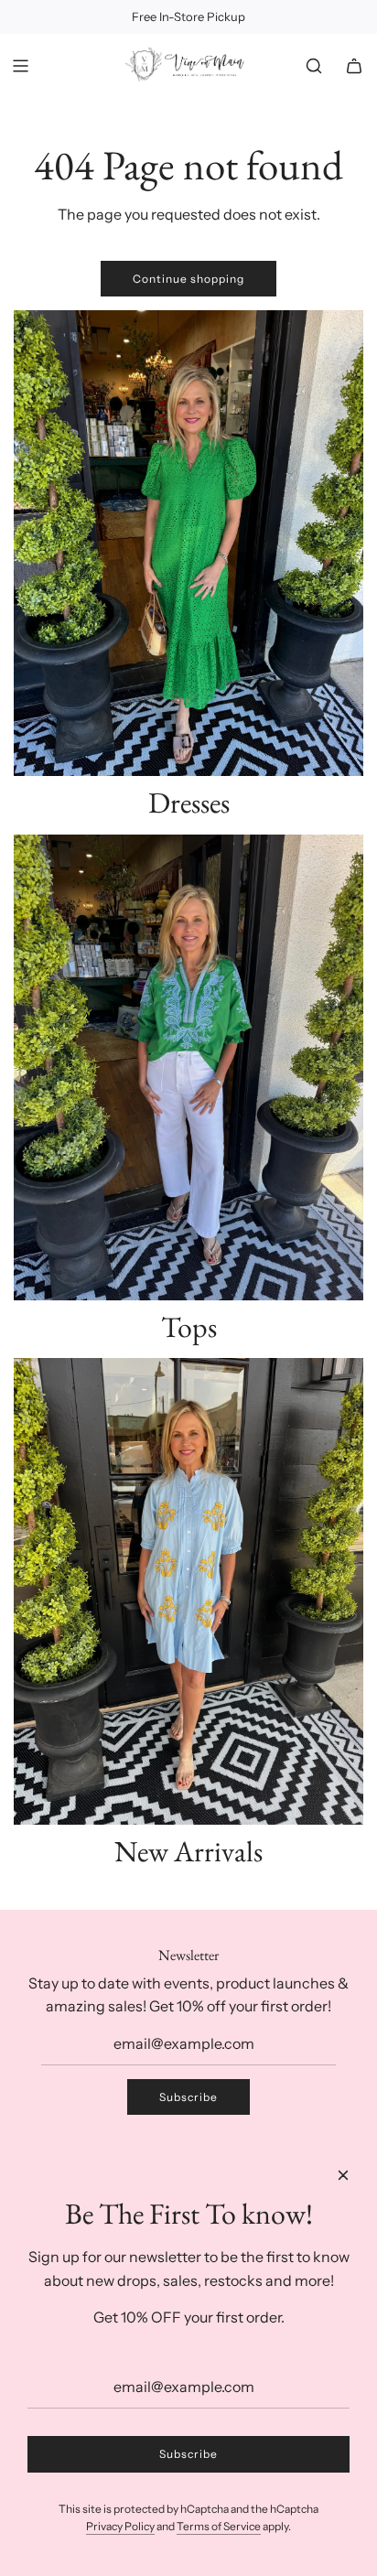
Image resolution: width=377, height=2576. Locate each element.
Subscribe (188, 2097)
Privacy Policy (120, 2526)
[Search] (314, 66)
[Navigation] (20, 66)
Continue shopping (188, 279)
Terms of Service (219, 2526)
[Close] (343, 2175)
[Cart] (354, 66)
